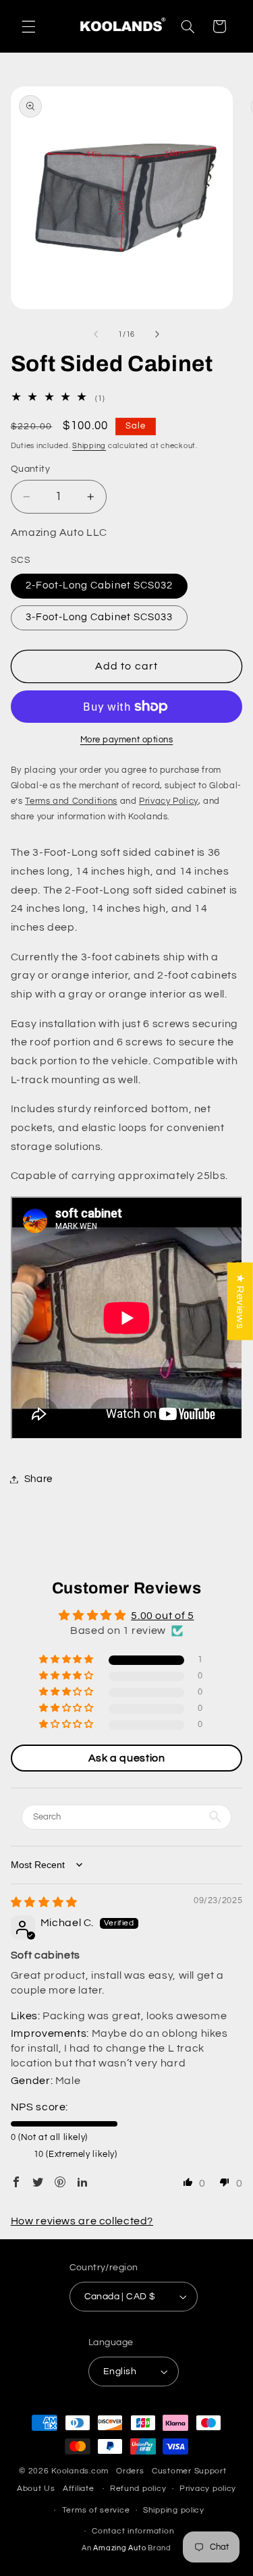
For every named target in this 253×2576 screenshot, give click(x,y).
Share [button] (38, 1479)
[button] (28, 26)
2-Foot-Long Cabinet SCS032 (99, 585)
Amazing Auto (120, 2548)
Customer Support (189, 2471)
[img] (44, 1902)
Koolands (70, 2471)
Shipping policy (174, 2510)
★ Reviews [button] (240, 1301)
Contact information (133, 2531)
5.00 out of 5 (162, 1616)
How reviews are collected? (82, 2221)
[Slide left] (96, 335)
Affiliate (79, 2489)
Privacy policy (208, 2489)
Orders (130, 2471)
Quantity (30, 469)
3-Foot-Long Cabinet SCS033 (99, 617)
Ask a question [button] (127, 1758)
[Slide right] (157, 335)
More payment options (127, 740)
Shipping (89, 446)
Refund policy (138, 2489)
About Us (36, 2489)
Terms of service (96, 2510)
